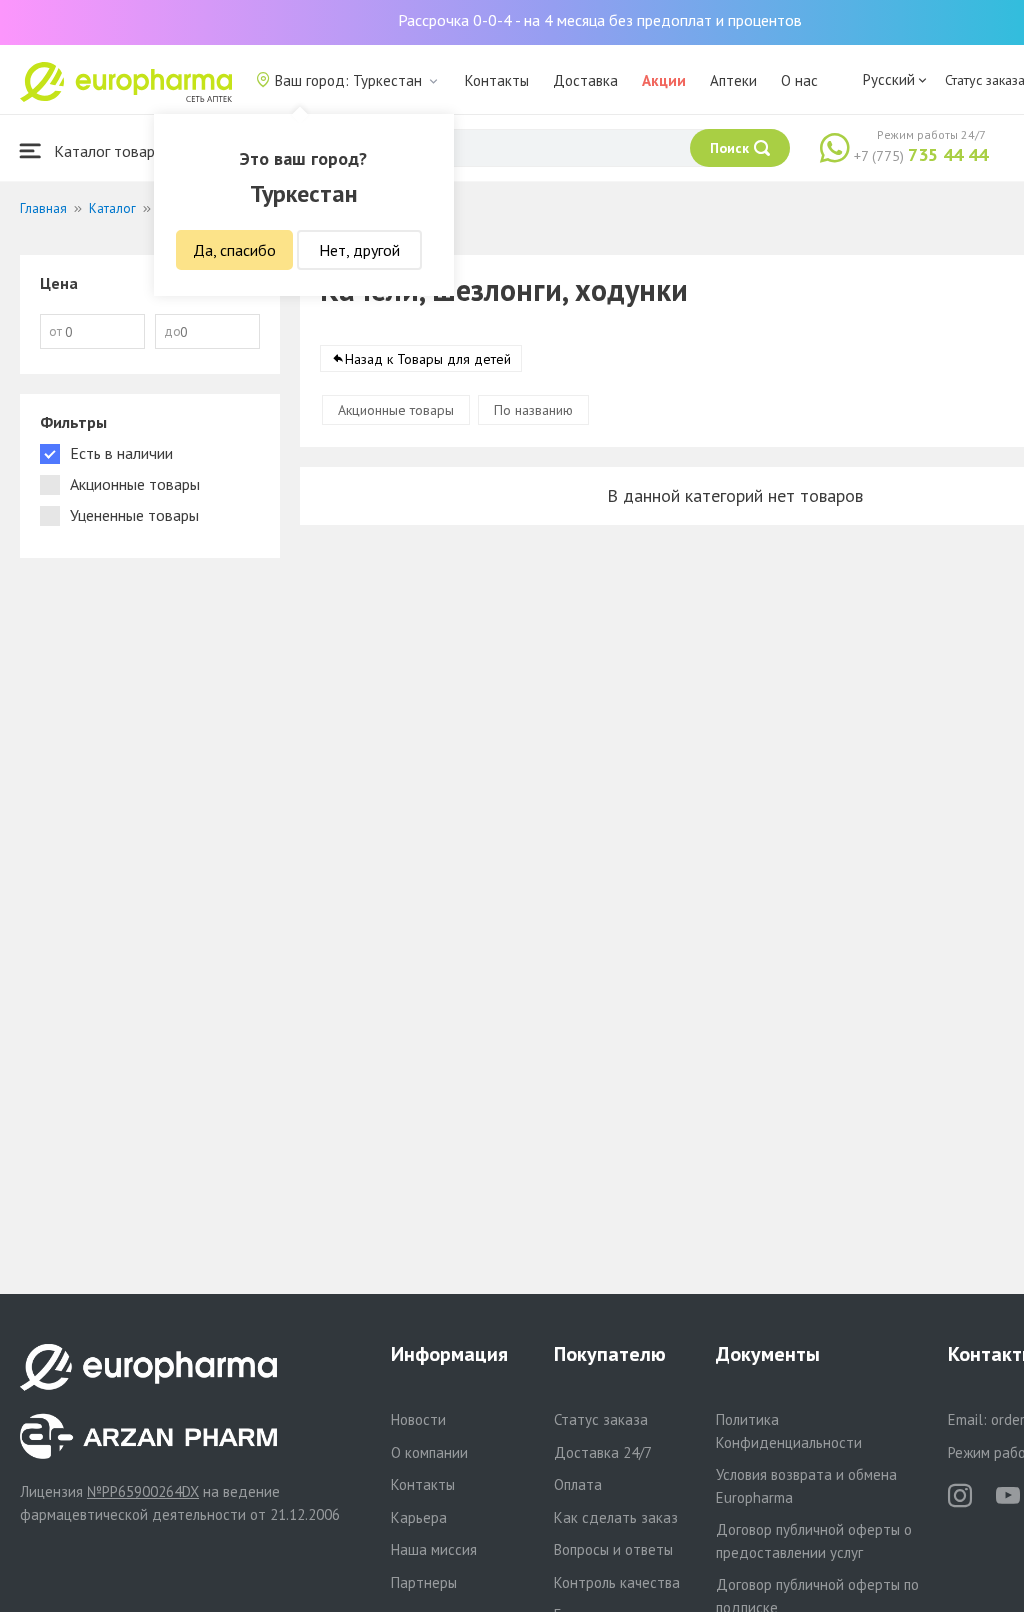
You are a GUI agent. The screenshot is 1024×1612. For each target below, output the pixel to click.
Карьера (419, 1517)
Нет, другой (359, 250)
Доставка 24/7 (603, 1452)
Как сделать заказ (616, 1517)
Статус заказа (601, 1419)
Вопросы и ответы (613, 1549)
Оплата (578, 1484)
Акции (664, 80)
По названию (533, 410)
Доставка (585, 80)
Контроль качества (617, 1582)
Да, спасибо (234, 250)
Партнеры (424, 1582)
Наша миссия (434, 1549)
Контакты (497, 80)
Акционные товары (396, 410)
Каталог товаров (111, 151)
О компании (429, 1452)
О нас (799, 80)
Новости (418, 1419)
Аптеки (733, 80)
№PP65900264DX (143, 1491)
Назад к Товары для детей (428, 359)
